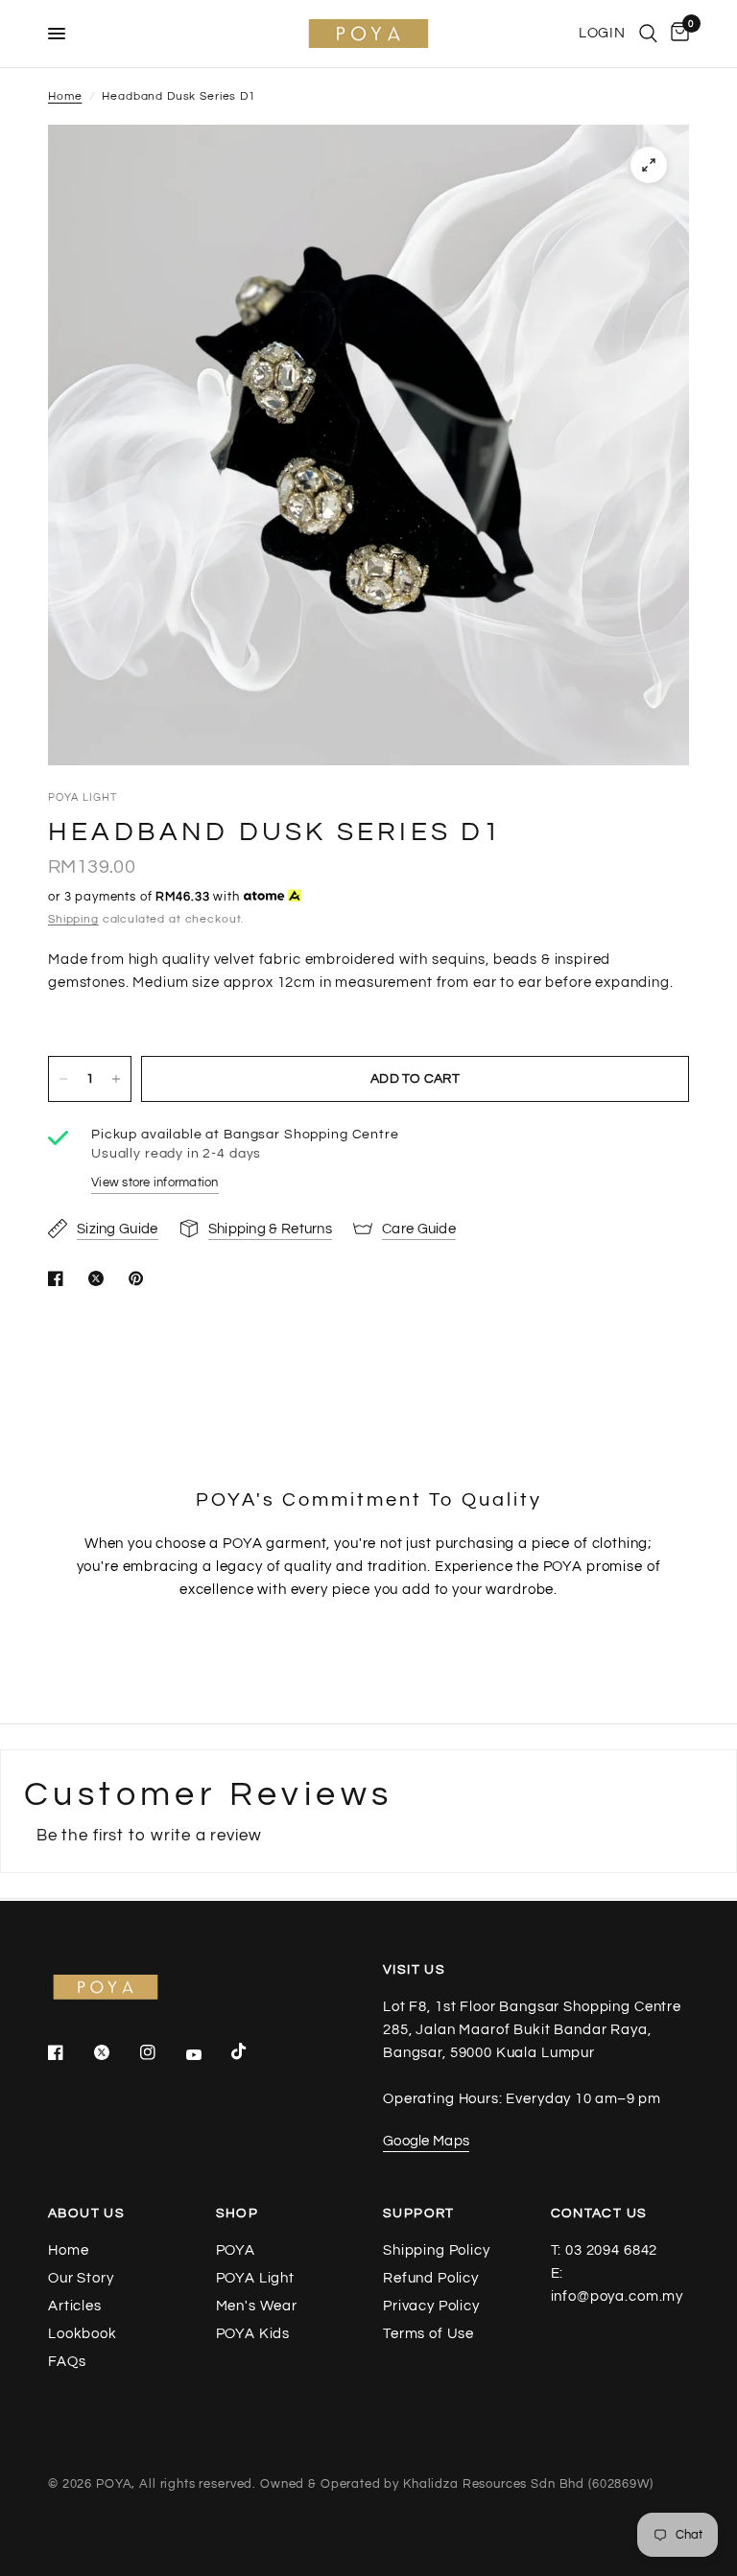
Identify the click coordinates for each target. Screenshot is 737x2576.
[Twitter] (115, 2052)
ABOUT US (86, 2213)
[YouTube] (207, 2055)
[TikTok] (252, 2051)
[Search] (648, 34)
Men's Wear (257, 2306)
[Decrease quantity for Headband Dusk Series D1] (63, 1079)
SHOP (238, 2213)
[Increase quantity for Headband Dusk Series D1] (116, 1079)
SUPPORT (419, 2213)
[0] (677, 34)
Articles (75, 2306)
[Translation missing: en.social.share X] (100, 1278)
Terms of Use (428, 2334)
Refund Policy (431, 2278)
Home (65, 96)
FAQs (67, 2362)
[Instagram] (161, 2052)
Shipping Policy (437, 2250)
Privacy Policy (431, 2306)
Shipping (73, 919)
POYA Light (256, 2278)
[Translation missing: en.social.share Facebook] (59, 1278)
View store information (155, 1183)
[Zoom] (649, 165)
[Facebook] (69, 2052)
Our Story (81, 2278)
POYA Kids (253, 2334)
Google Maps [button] (426, 2141)
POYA (236, 2250)
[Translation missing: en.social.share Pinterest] (140, 1278)
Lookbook (83, 2334)
